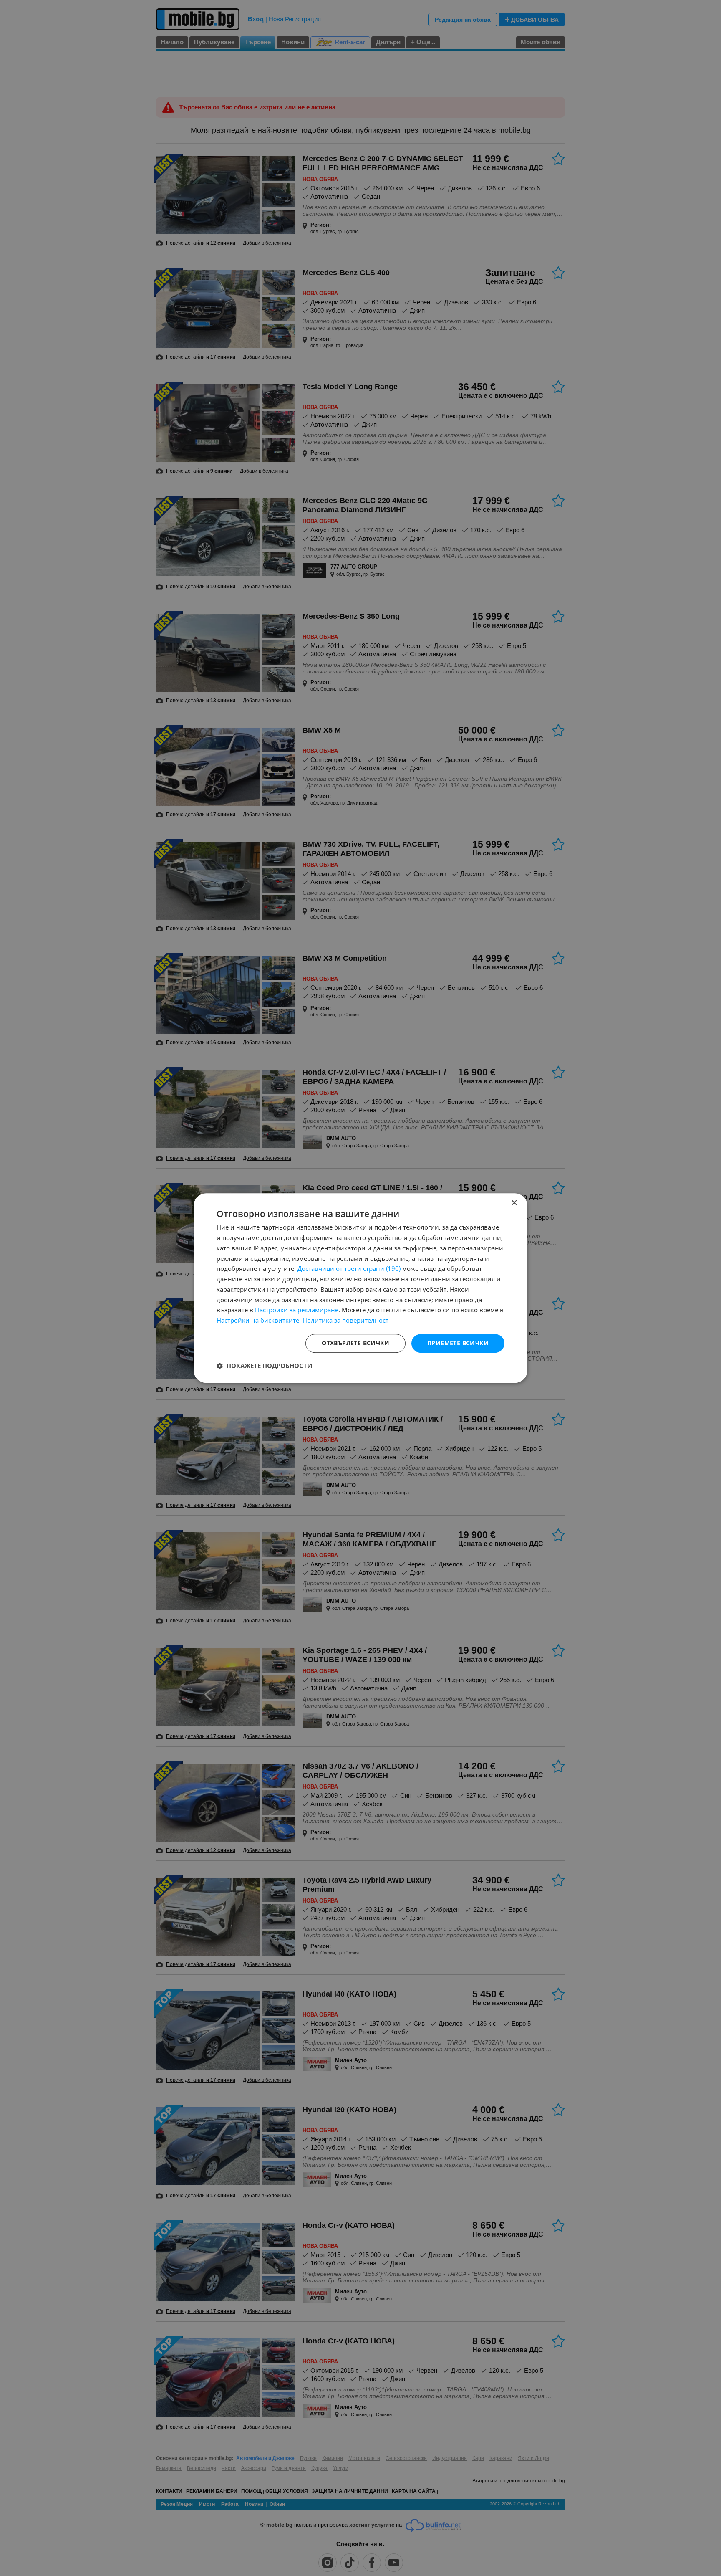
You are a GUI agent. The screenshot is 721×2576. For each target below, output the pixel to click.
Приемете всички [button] (458, 1343)
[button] (264, 1366)
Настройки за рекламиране (297, 1310)
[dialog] (360, 1288)
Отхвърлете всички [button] (355, 1343)
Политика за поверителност (345, 1320)
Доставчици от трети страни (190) (349, 1269)
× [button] (514, 1203)
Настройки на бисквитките (258, 1320)
